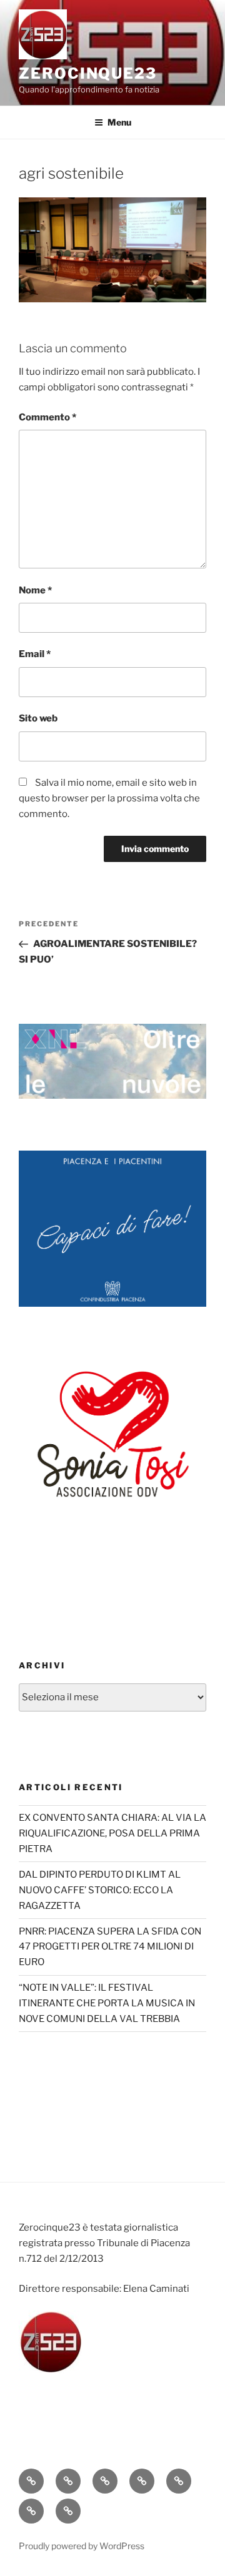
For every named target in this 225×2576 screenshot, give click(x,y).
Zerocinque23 (88, 73)
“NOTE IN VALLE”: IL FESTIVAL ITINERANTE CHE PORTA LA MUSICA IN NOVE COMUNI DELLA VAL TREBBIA (107, 2003)
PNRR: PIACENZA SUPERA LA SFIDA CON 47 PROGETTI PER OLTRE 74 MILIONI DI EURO (110, 1947)
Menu (119, 122)
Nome (35, 590)
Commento (47, 417)
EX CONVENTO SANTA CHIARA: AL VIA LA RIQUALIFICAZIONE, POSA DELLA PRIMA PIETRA (112, 1833)
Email (35, 654)
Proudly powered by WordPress (82, 2546)
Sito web (38, 718)
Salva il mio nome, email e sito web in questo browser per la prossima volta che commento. (109, 798)
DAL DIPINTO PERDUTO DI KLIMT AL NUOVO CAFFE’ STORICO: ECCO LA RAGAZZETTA (100, 1890)
